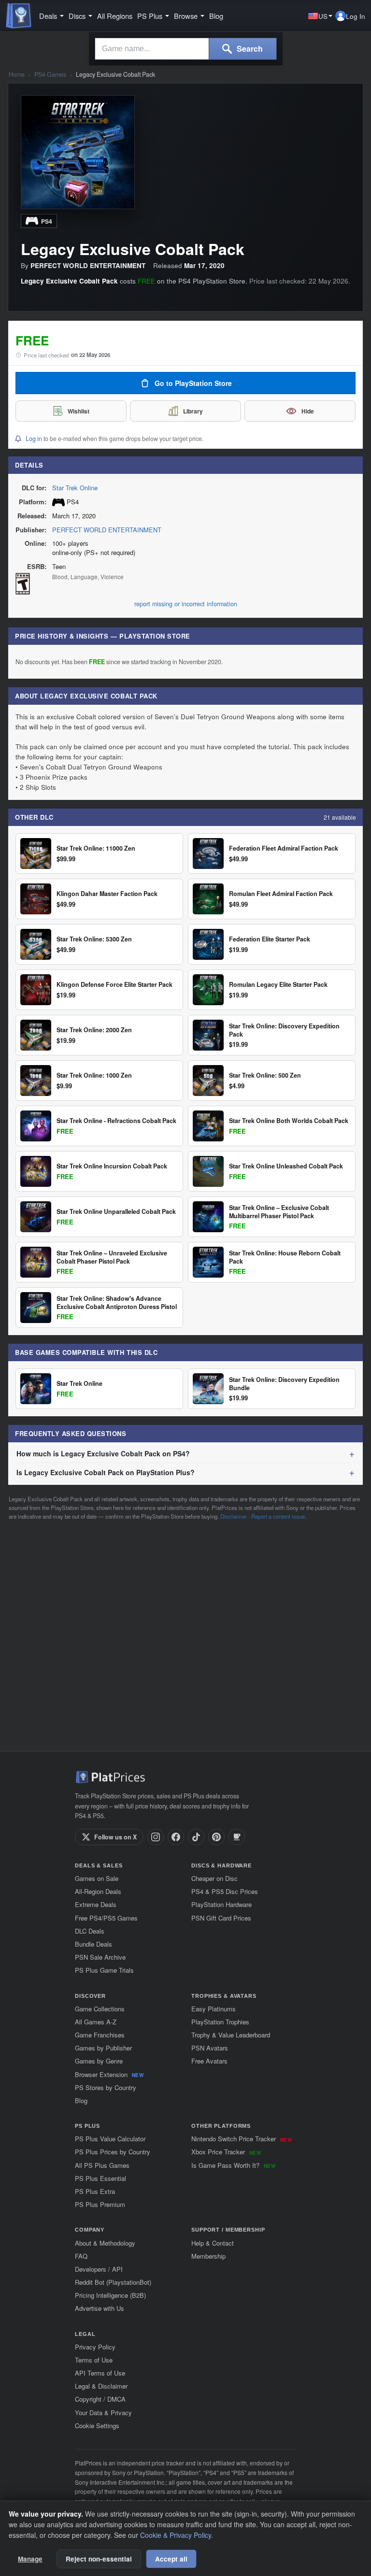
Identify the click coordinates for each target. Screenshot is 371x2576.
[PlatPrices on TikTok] (196, 1837)
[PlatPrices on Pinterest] (216, 1837)
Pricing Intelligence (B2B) (110, 2295)
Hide (308, 411)
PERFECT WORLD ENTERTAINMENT (107, 530)
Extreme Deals (96, 1904)
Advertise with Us (100, 2308)
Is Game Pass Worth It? (233, 2165)
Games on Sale (97, 1878)
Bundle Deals (93, 1944)
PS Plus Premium (100, 2204)
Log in (34, 439)
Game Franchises (100, 2035)
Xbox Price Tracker (226, 2152)
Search (249, 49)
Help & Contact (213, 2243)
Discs (77, 16)
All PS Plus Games (102, 2165)
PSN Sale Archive (100, 1957)
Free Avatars (209, 2061)
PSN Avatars (210, 2048)
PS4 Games (50, 75)
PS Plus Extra (95, 2191)
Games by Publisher (103, 2048)
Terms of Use (94, 2360)
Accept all (171, 2559)
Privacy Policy (95, 2347)
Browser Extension (109, 2074)
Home (17, 75)
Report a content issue (278, 1516)
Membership (208, 2256)
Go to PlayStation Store (193, 383)
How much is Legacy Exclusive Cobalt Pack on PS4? (103, 1453)
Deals (48, 16)
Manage (30, 2559)
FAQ (81, 2256)
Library (193, 411)
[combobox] (152, 49)
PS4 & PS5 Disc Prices (225, 1891)
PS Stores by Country (106, 2087)
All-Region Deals (98, 1891)
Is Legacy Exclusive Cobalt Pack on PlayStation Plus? (106, 1472)
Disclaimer (234, 1516)
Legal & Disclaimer (101, 2386)
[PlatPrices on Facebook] (176, 1837)
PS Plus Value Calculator (110, 2139)
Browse (186, 16)
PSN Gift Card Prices (221, 1918)
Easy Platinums (214, 2009)
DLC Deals (90, 1931)
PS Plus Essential (100, 2178)
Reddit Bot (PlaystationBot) (113, 2282)
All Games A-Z (96, 2022)
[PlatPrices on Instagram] (156, 1837)
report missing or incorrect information (186, 604)
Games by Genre (99, 2061)
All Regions (115, 16)
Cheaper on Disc (214, 1878)
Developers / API (99, 2269)
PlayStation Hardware (221, 1904)
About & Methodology (105, 2243)
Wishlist (78, 411)
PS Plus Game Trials (104, 1970)
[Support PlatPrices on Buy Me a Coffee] (237, 1837)
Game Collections (100, 2009)
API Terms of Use (100, 2373)
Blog (216, 16)
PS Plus (150, 16)
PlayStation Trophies (220, 2022)
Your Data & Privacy (103, 2412)
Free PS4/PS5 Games (106, 1918)
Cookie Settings (97, 2426)
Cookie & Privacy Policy (176, 2535)
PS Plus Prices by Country (113, 2152)
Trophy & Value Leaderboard (231, 2035)
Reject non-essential (99, 2559)
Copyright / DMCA (100, 2399)
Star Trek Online (75, 488)
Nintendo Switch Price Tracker (242, 2139)
